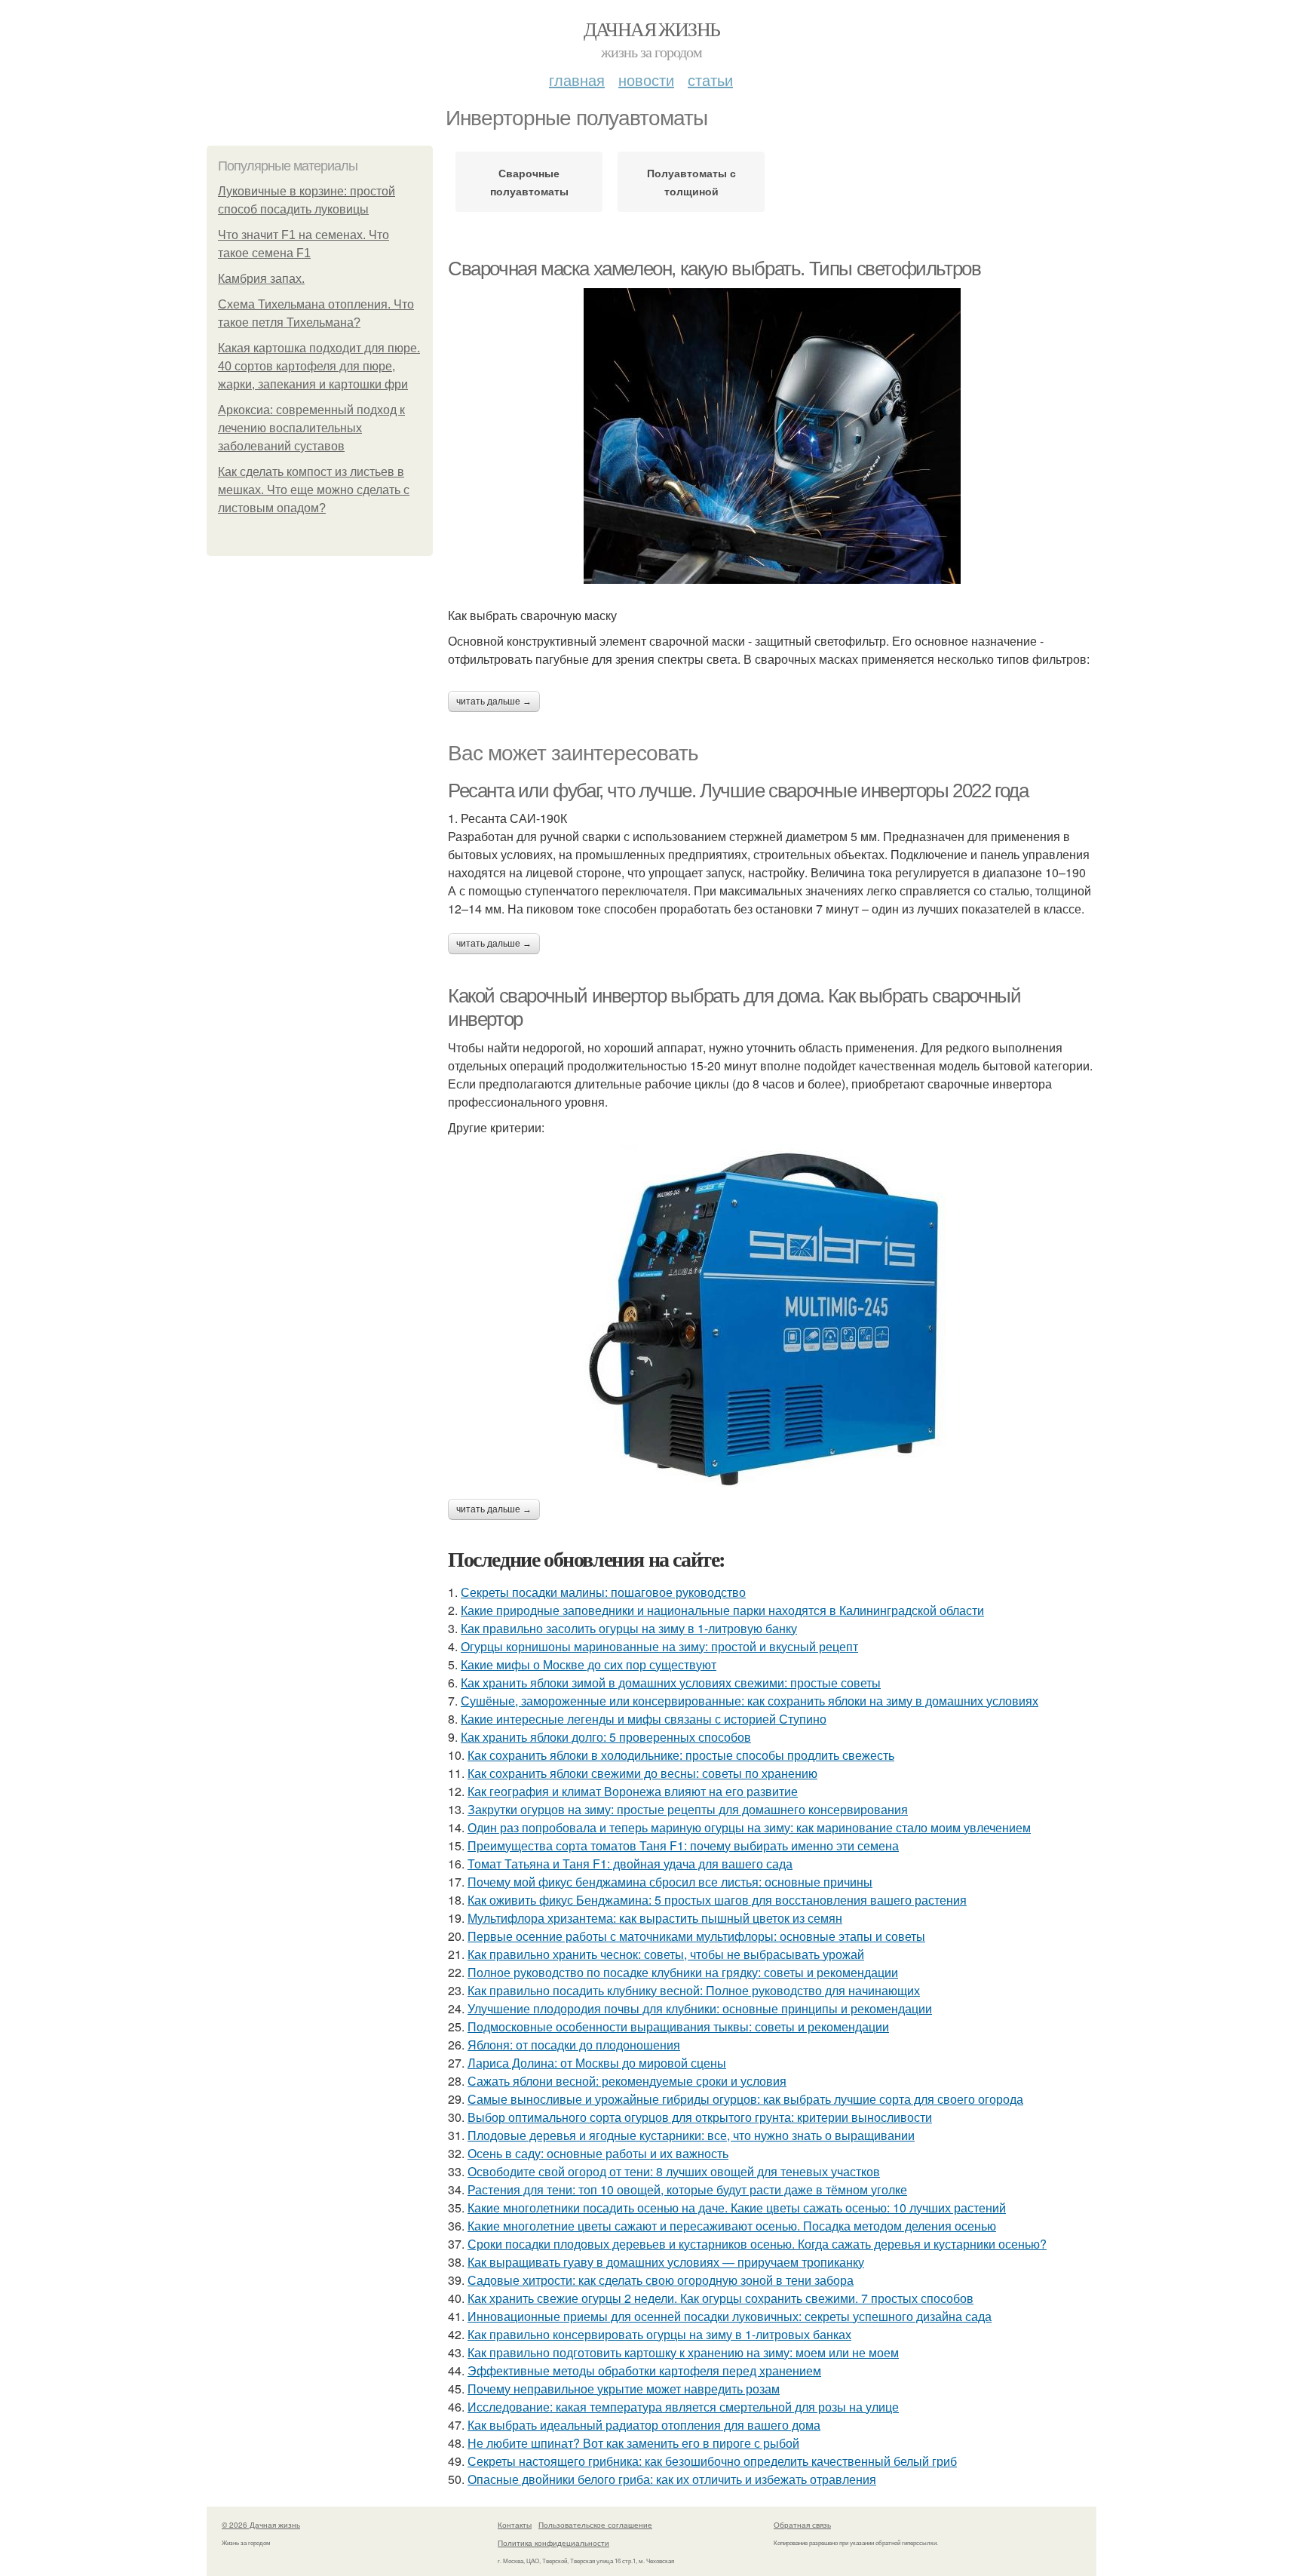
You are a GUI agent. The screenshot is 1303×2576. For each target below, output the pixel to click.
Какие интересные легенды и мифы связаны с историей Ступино (644, 1719)
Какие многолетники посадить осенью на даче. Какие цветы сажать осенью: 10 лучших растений (737, 2208)
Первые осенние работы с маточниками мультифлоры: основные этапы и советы (696, 1936)
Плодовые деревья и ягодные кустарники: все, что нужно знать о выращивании (691, 2135)
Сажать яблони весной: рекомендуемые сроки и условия (627, 2081)
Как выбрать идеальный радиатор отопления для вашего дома (644, 2425)
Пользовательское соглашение (595, 2525)
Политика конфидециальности (553, 2543)
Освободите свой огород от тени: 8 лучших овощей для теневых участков (674, 2171)
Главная (577, 80)
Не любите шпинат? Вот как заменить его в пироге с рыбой (633, 2443)
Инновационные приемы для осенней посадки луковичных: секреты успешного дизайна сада (730, 2316)
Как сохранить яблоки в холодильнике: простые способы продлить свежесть (681, 1755)
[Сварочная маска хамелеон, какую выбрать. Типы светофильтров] (772, 436)
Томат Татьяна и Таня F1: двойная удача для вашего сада (630, 1864)
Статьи (710, 80)
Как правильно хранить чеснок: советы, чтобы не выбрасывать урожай (666, 1954)
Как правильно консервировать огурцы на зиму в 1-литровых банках (659, 2334)
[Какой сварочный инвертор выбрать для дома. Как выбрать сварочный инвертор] (772, 1318)
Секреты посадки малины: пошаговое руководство (603, 1592)
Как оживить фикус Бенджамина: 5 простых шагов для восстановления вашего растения (717, 1900)
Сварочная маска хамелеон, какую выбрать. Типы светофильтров (714, 269)
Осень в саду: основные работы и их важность (598, 2153)
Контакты (515, 2525)
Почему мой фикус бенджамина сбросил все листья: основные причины (670, 1882)
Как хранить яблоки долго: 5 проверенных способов (606, 1737)
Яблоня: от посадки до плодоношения (574, 2045)
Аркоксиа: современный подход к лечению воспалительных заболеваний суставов (311, 428)
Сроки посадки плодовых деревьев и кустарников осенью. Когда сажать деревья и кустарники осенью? (757, 2244)
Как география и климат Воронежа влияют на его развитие (633, 1791)
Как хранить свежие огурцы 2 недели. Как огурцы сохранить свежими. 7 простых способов (720, 2298)
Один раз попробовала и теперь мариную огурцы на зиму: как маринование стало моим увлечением (749, 1827)
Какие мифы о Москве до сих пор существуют (589, 1664)
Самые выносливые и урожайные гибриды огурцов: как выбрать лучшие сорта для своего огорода (745, 2099)
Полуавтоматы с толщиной (691, 182)
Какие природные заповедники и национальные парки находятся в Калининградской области (722, 1610)
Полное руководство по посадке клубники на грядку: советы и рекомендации (683, 1972)
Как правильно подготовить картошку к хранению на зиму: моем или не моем (683, 2352)
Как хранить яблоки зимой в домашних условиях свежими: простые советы (671, 1683)
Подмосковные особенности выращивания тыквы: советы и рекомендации (678, 2026)
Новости (646, 80)
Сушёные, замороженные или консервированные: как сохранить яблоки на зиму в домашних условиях (750, 1701)
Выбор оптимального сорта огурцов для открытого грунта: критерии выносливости (700, 2117)
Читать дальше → (494, 702)
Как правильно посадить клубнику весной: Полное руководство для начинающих (694, 1990)
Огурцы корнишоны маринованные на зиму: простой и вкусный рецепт (659, 1646)
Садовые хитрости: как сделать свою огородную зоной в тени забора (661, 2280)
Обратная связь (802, 2525)
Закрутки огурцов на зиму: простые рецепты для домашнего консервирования (688, 1809)
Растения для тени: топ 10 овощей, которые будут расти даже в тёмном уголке (687, 2189)
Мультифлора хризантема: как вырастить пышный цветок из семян (655, 1918)
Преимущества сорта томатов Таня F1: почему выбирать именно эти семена (683, 1845)
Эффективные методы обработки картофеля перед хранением (644, 2370)
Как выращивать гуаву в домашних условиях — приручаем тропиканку (666, 2262)
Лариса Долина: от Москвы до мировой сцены (597, 2063)
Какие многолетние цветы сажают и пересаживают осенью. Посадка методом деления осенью (732, 2226)
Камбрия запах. (261, 279)
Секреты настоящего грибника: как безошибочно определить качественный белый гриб (712, 2461)
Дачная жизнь (652, 29)
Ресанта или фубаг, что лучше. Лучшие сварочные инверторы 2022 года (738, 791)
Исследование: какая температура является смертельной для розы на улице (683, 2407)
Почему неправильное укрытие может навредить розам (624, 2389)
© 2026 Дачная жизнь (261, 2525)
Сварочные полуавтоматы (529, 182)
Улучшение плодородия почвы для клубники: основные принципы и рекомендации (700, 2008)
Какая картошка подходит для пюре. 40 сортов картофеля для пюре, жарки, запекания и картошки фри (319, 366)
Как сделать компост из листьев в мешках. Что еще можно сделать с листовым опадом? (314, 490)
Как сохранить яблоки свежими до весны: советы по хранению (642, 1773)
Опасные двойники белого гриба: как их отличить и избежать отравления (672, 2479)
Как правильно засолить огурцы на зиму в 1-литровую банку (629, 1628)
